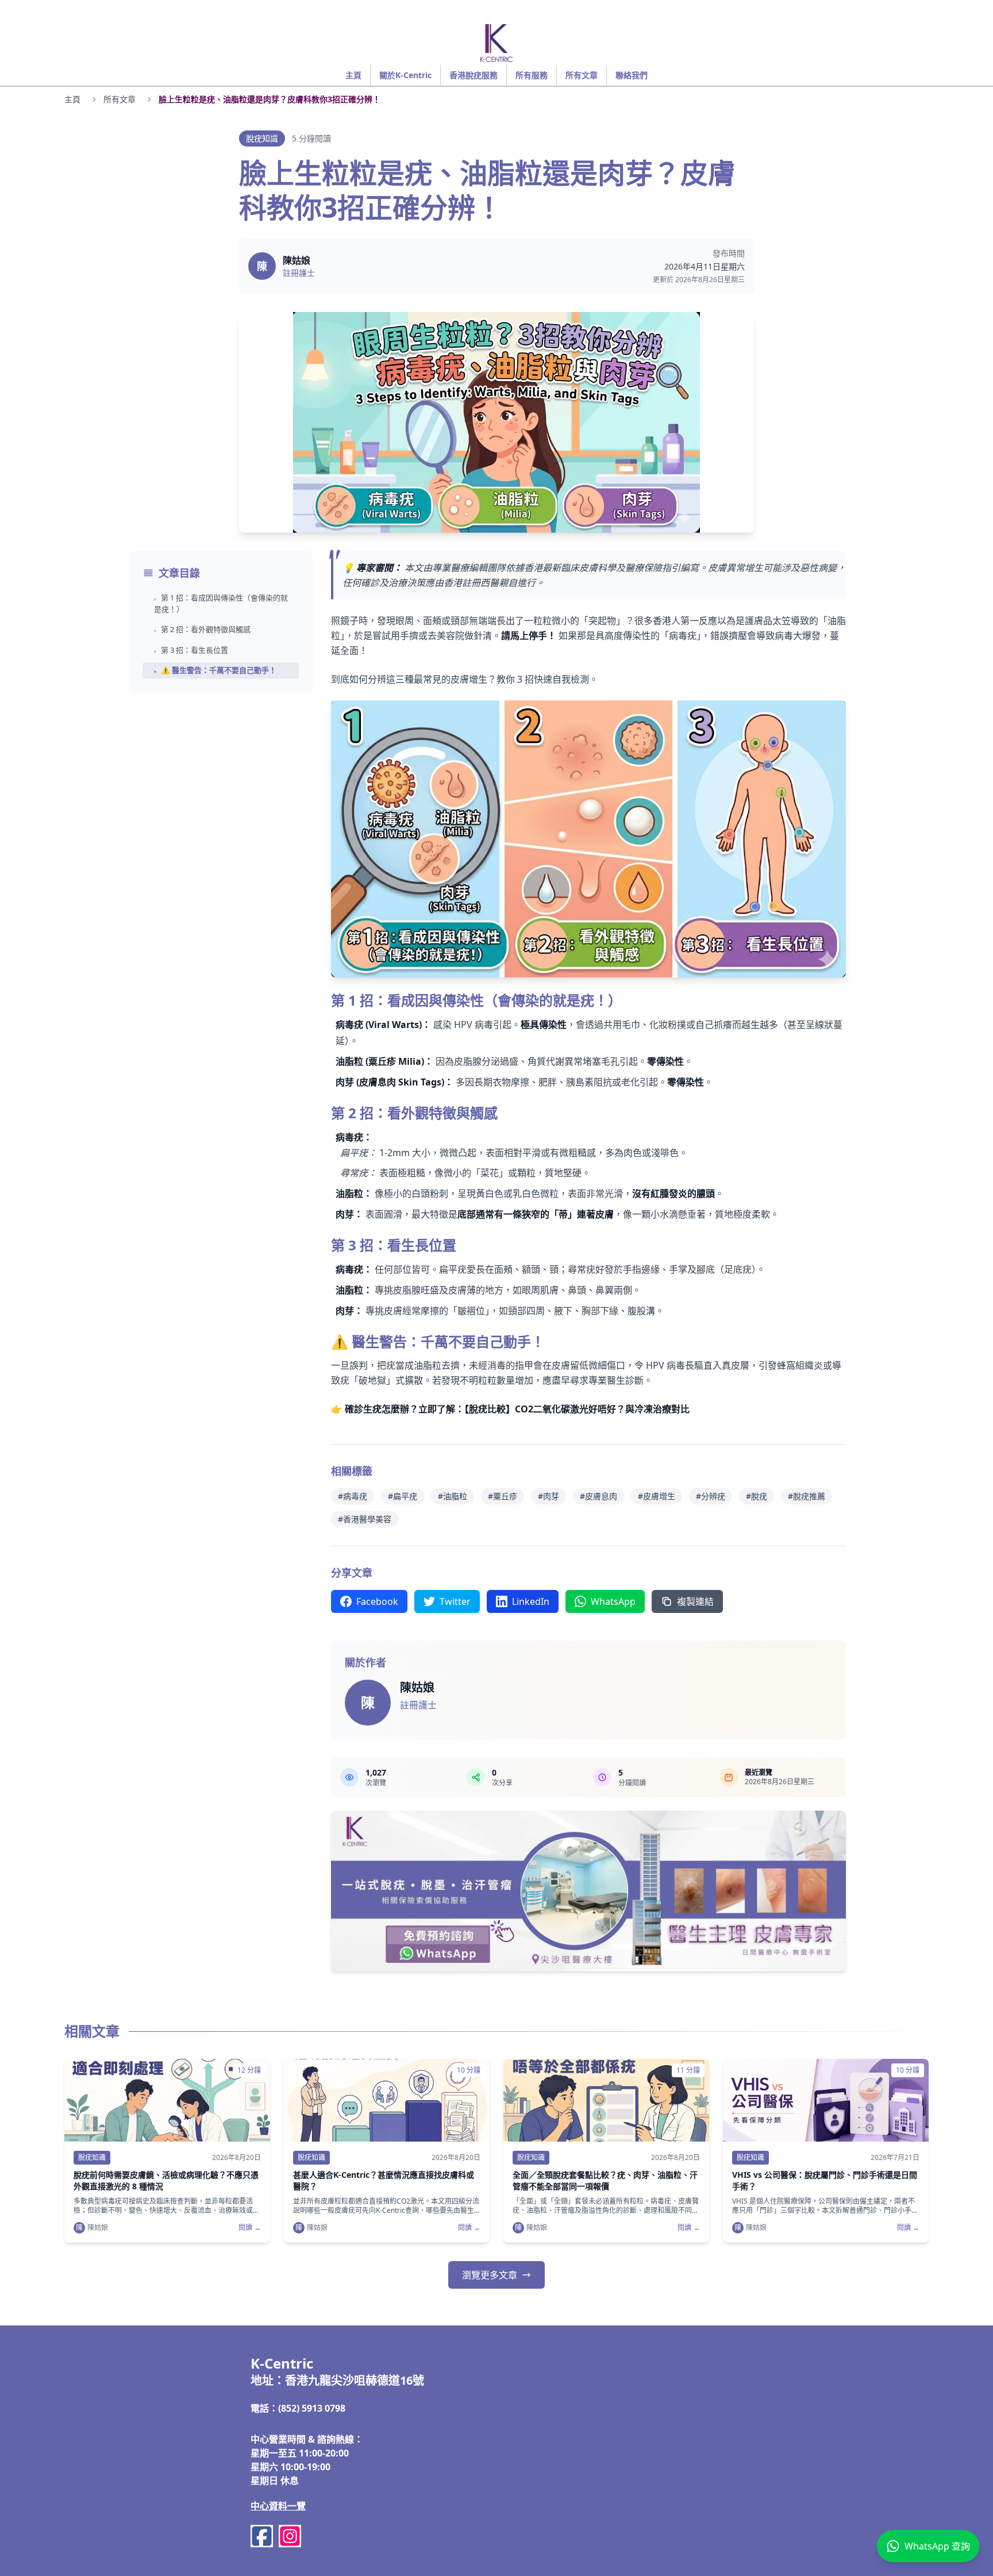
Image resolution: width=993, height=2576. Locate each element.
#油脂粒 (453, 1496)
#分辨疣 (711, 1496)
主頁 (72, 99)
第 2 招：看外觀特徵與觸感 (206, 629)
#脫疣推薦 (807, 1496)
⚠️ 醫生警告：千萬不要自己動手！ (219, 670)
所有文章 (120, 99)
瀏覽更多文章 (490, 2275)
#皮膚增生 (657, 1496)
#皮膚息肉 (599, 1496)
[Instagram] (290, 2536)
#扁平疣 (403, 1496)
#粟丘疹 (503, 1496)
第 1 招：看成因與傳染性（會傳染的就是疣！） (221, 603)
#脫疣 (757, 1496)
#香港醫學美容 (365, 1519)
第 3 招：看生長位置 (195, 650)
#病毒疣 (353, 1496)
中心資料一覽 (278, 2506)
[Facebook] (262, 2536)
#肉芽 (549, 1496)
